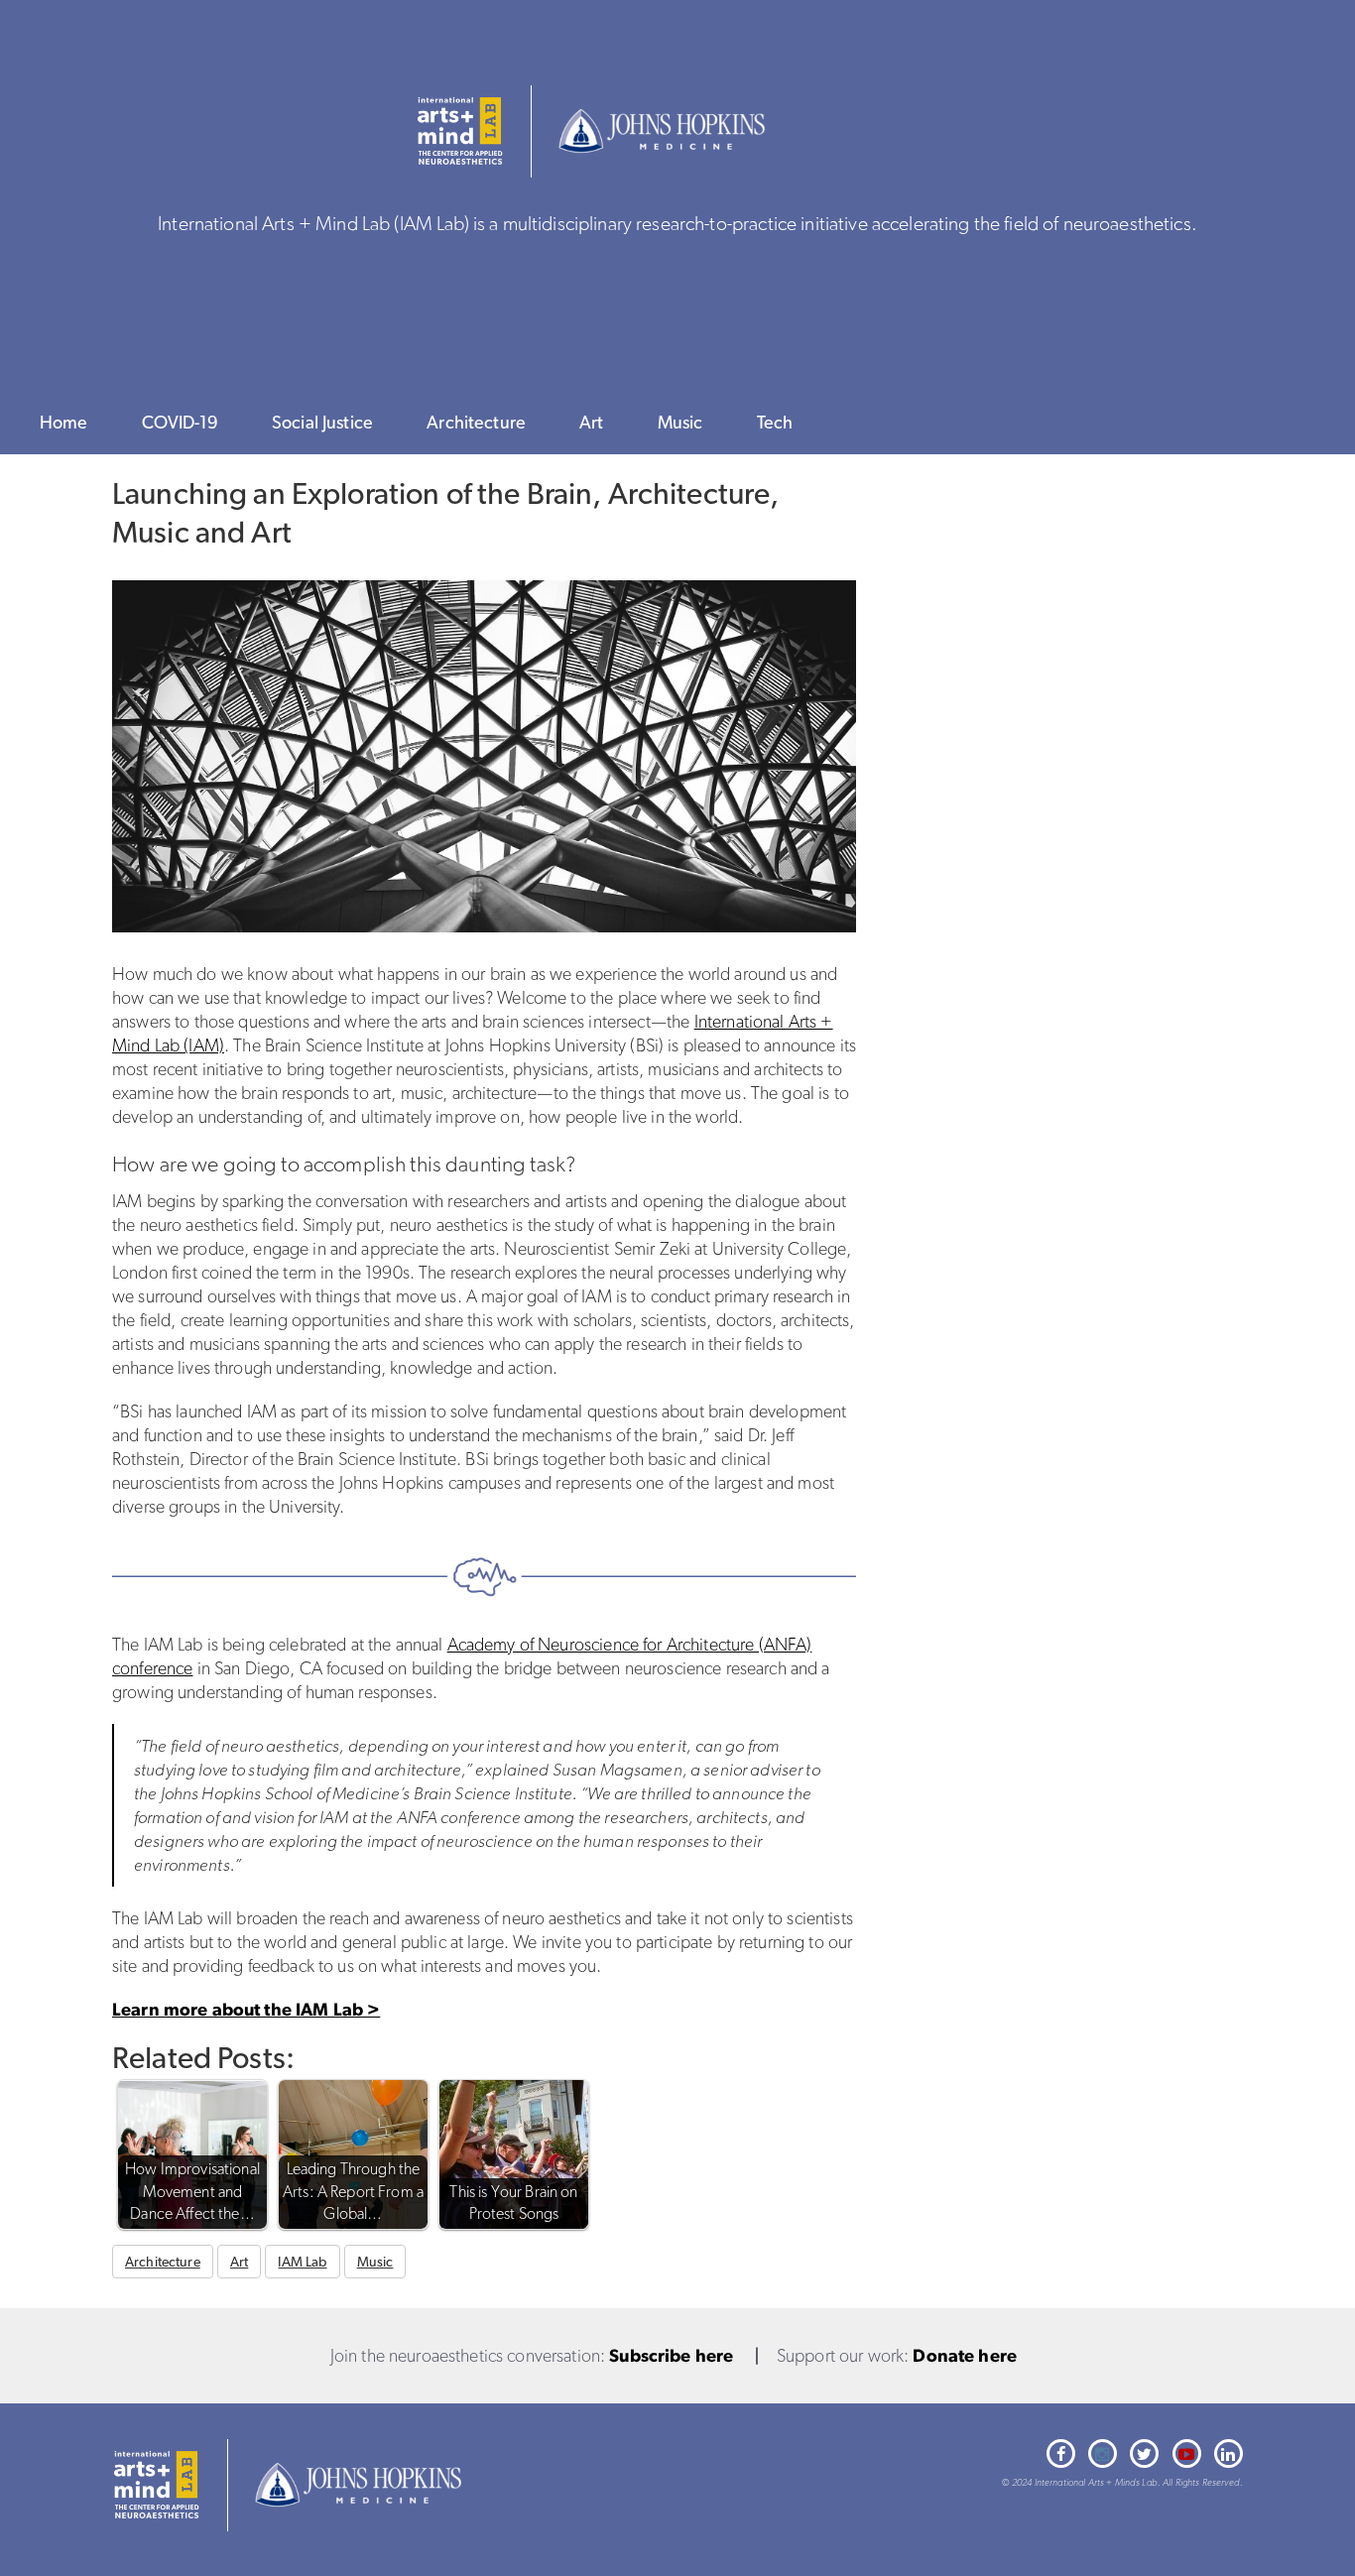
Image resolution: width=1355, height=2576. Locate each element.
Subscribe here (671, 2355)
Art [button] (239, 2262)
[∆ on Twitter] (1144, 2453)
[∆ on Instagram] (1103, 2453)
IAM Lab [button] (302, 2262)
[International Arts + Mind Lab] (156, 2485)
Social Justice (322, 422)
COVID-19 (180, 422)
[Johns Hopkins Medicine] (662, 131)
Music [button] (375, 2262)
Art (591, 422)
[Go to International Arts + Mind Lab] (460, 131)
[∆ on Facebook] (1061, 2453)
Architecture (476, 422)
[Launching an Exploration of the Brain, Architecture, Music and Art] (484, 756)
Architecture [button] (163, 2262)
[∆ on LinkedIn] (1229, 2453)
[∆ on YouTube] (1187, 2453)
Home (64, 422)
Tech (775, 422)
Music (680, 422)
